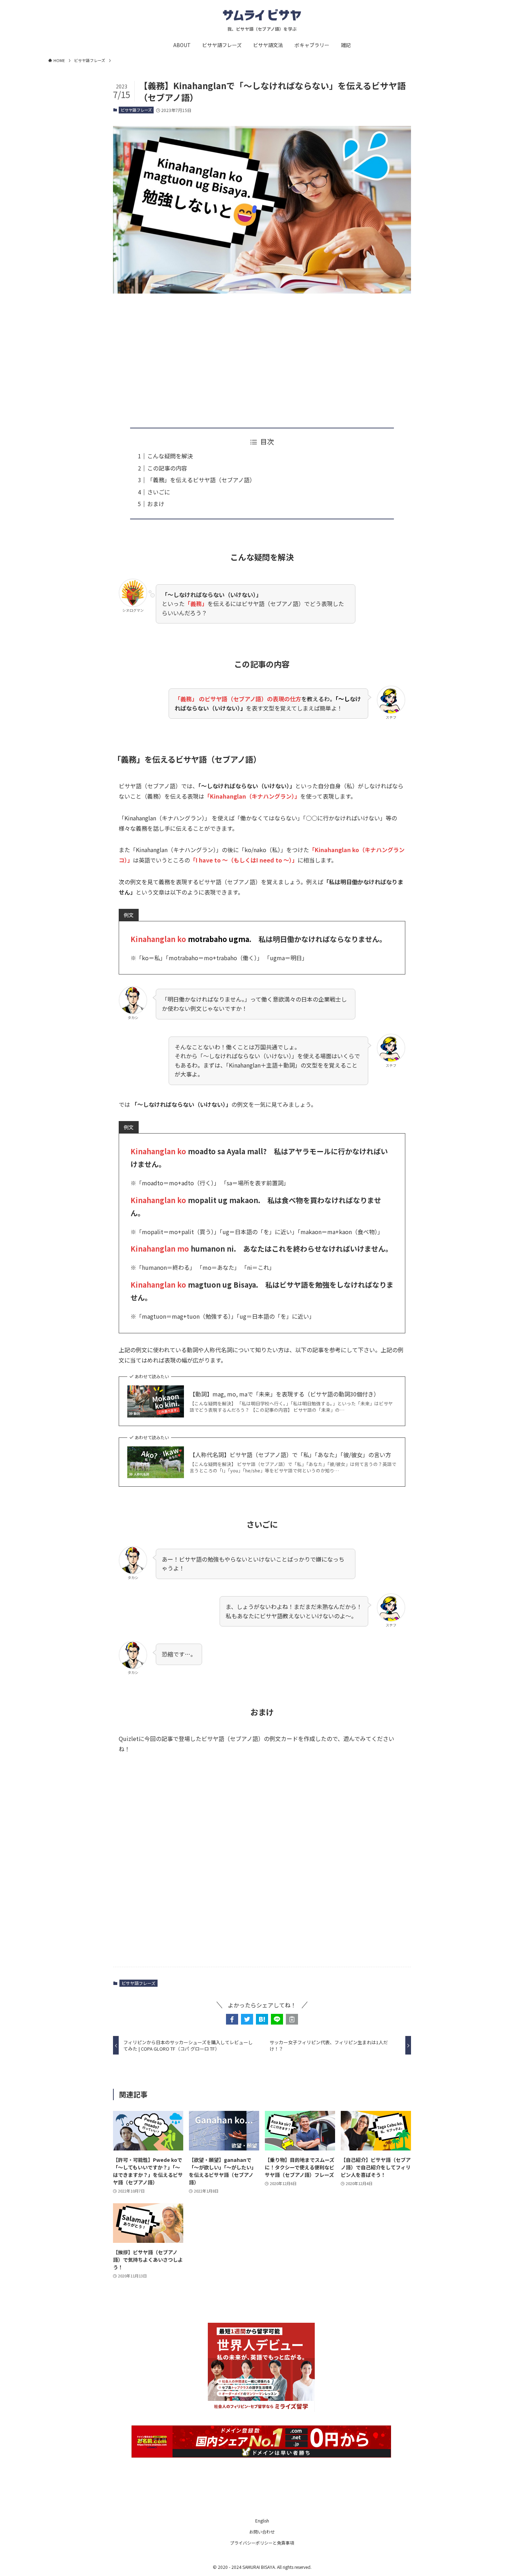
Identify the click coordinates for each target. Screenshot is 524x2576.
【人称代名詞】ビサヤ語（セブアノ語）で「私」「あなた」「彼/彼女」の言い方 (290, 1455)
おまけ (156, 504)
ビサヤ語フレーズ (136, 110)
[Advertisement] (262, 355)
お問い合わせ (262, 2532)
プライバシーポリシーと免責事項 (262, 2543)
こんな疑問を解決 (170, 456)
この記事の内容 (167, 468)
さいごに (159, 492)
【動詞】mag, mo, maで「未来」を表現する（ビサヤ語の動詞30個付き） (284, 1394)
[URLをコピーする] (292, 2019)
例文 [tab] (129, 915)
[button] (232, 2019)
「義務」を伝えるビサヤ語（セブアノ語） (201, 480)
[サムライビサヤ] (262, 15)
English (262, 2521)
